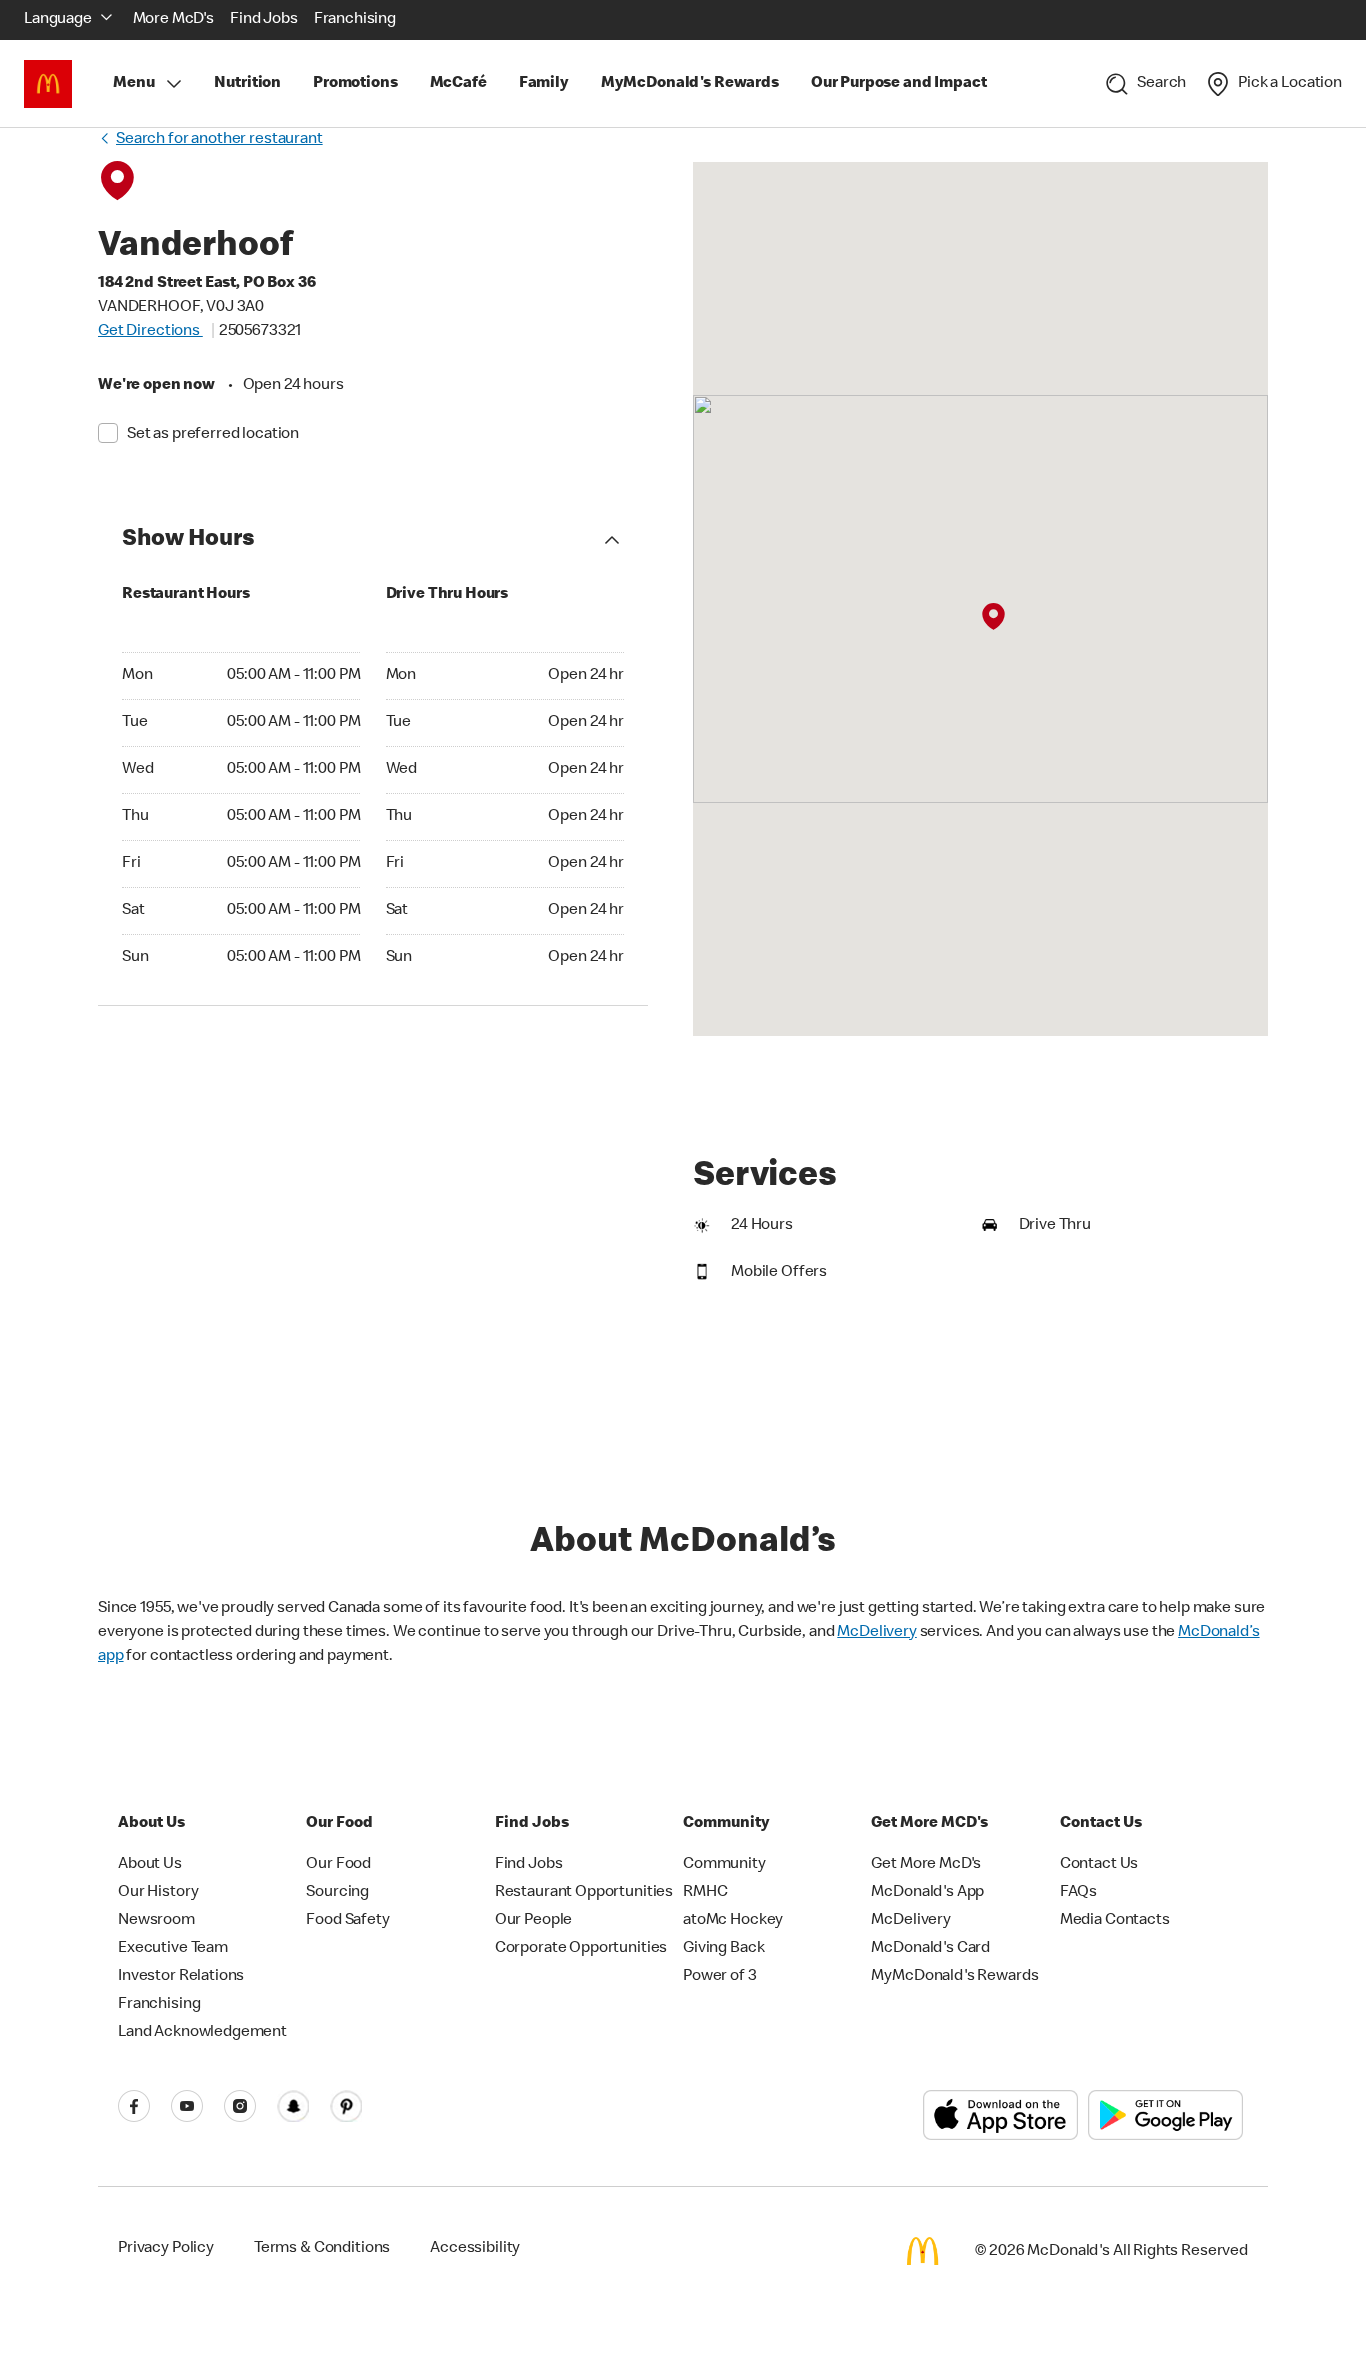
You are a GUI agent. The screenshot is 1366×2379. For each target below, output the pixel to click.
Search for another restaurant (219, 140)
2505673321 (260, 332)
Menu (133, 84)
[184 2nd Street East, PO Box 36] (992, 617)
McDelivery (877, 1633)
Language (58, 20)
